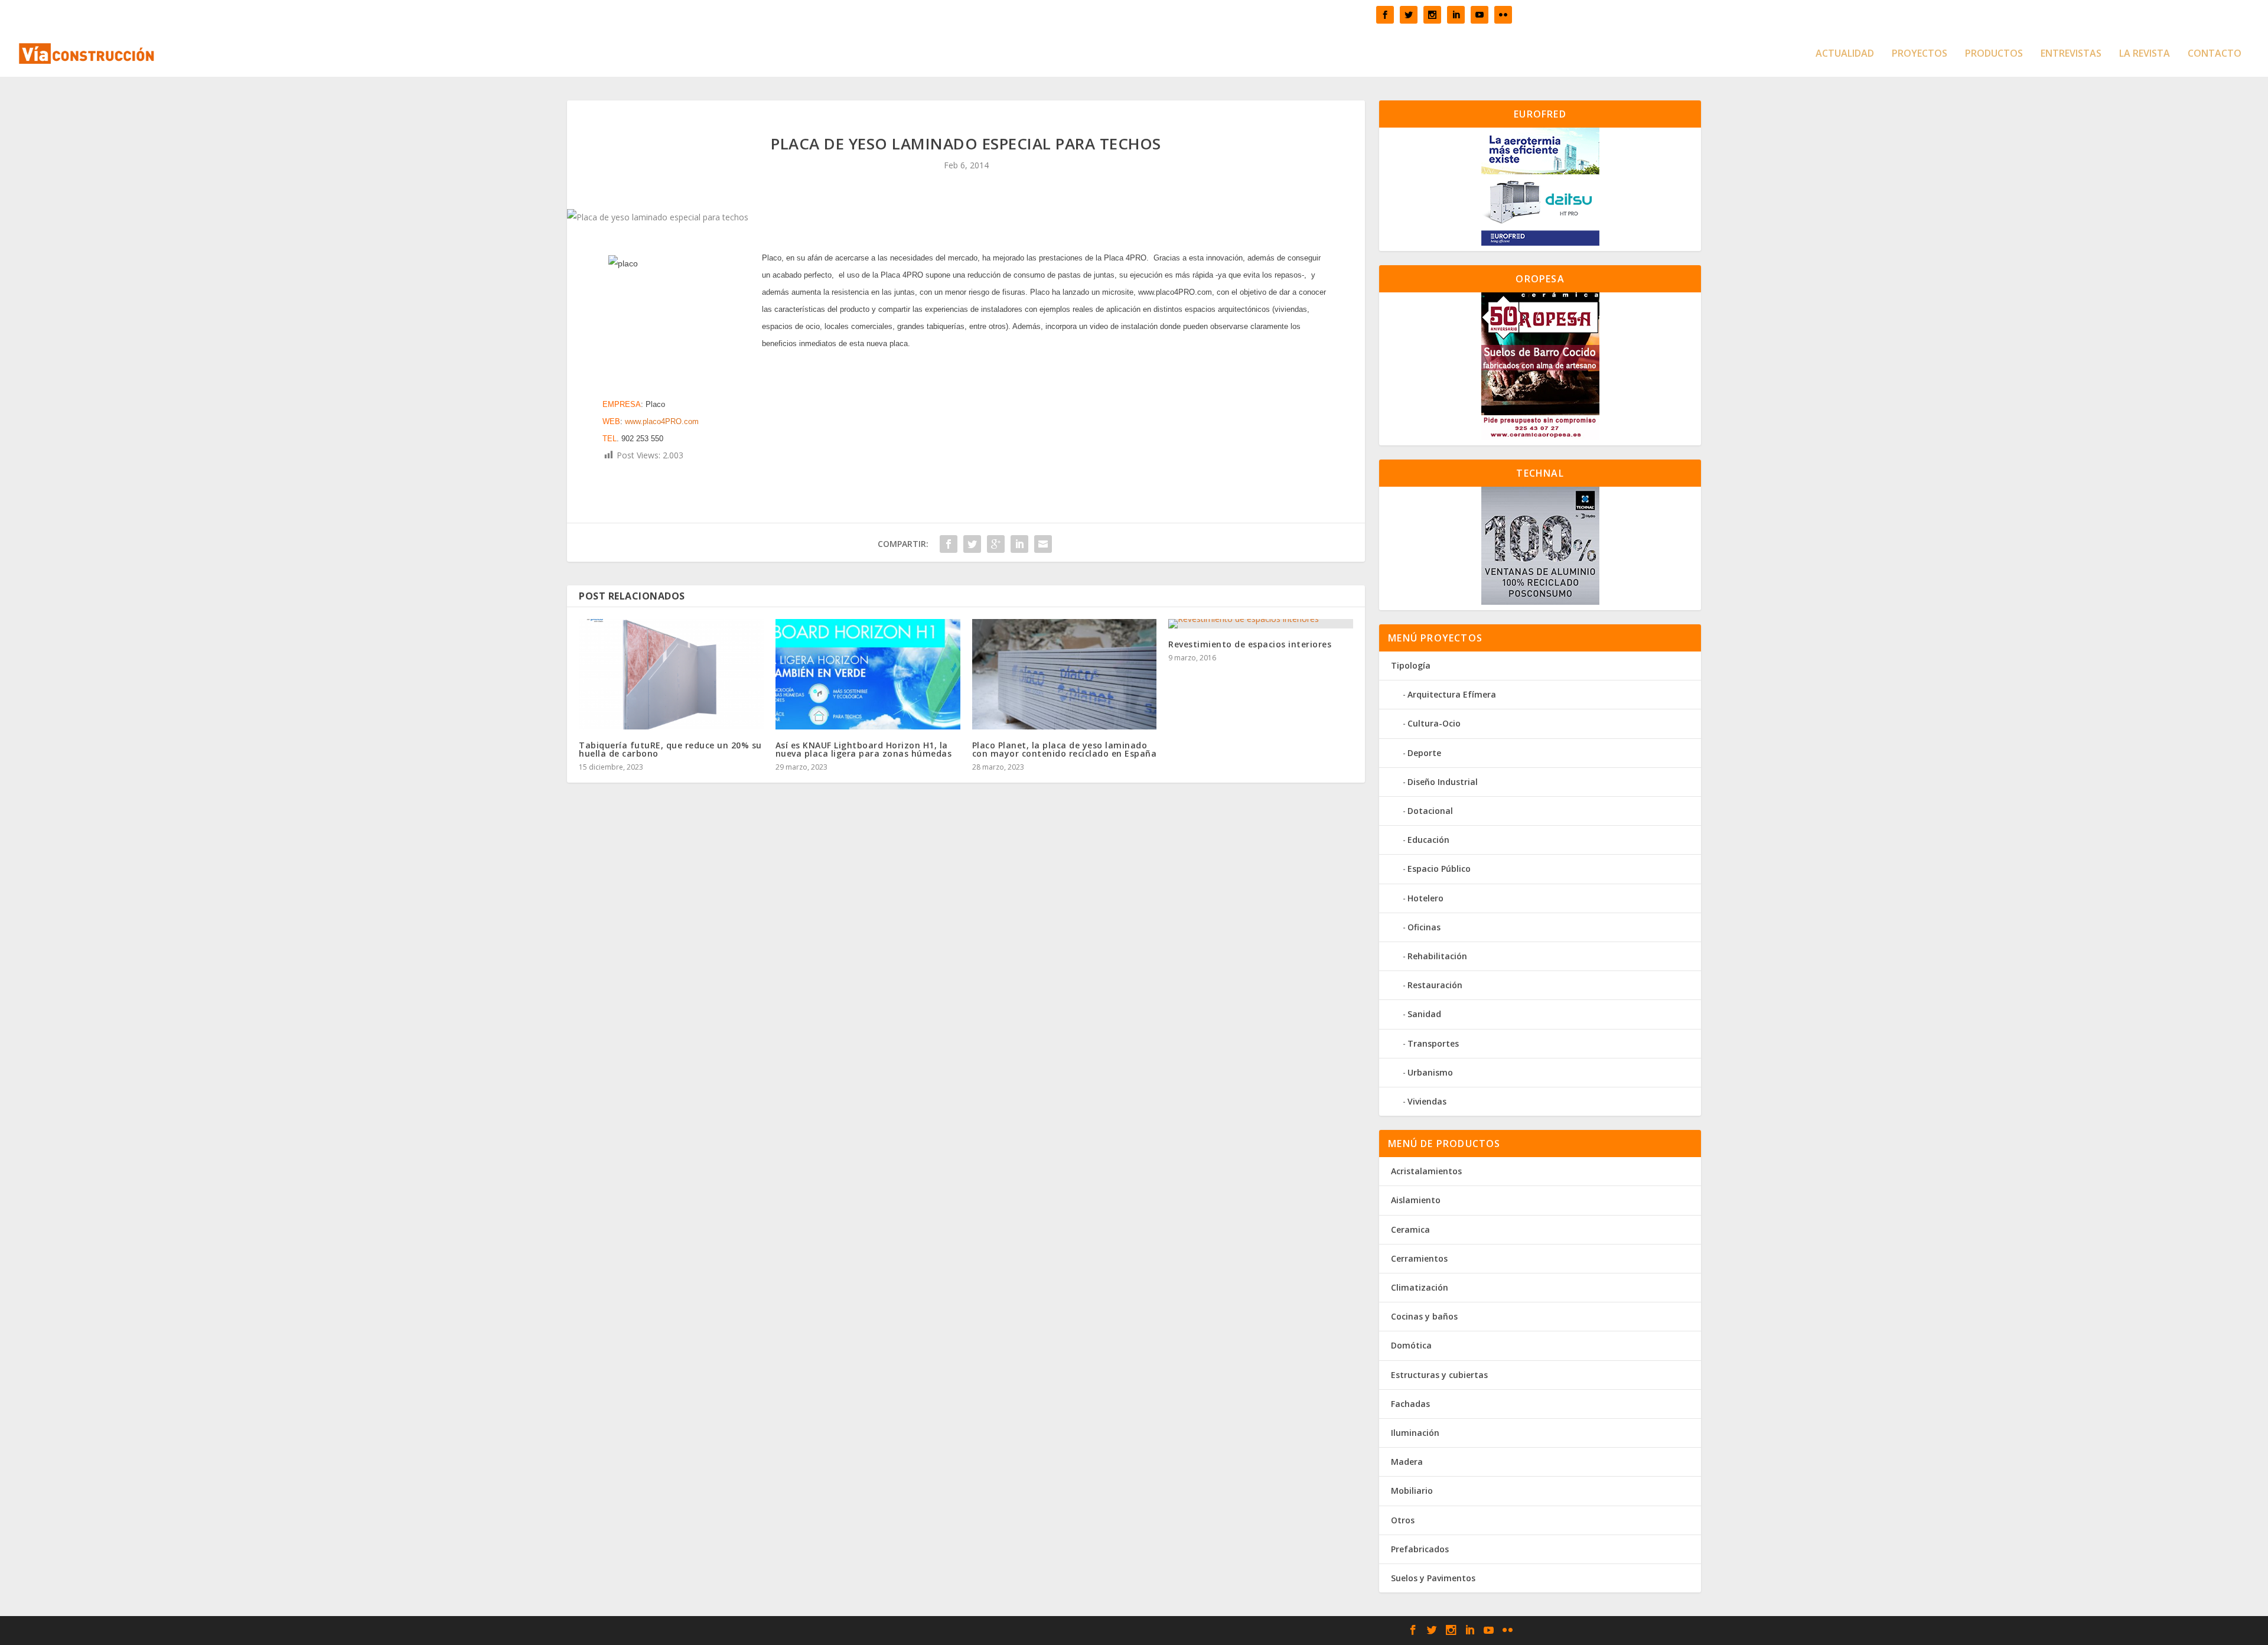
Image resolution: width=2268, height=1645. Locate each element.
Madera (1407, 1462)
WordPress (958, 1631)
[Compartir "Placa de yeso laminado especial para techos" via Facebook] (949, 544)
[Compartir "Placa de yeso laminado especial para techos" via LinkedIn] (1019, 544)
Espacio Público (1439, 869)
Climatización (1420, 1287)
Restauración (1435, 985)
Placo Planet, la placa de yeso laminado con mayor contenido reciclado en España (1065, 749)
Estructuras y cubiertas (1439, 1375)
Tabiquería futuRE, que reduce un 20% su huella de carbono (670, 749)
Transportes (1433, 1043)
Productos (1994, 54)
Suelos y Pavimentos (1433, 1578)
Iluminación (1415, 1433)
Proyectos (1920, 54)
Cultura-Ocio (1434, 723)
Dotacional (1430, 811)
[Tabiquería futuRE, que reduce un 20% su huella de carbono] (671, 675)
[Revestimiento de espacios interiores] (1261, 624)
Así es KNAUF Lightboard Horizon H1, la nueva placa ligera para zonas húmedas (864, 749)
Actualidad (1845, 54)
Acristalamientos (1426, 1171)
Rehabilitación (1437, 956)
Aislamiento (1416, 1200)
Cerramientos (1419, 1258)
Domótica (1411, 1345)
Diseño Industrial (1443, 782)
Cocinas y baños (1424, 1316)
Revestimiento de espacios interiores (1250, 644)
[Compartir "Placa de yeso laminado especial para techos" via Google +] (996, 544)
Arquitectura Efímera (1452, 694)
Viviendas (1427, 1101)
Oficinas (1424, 927)
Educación (1428, 840)
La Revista (2145, 54)
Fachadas (1410, 1404)
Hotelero (1425, 898)
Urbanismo (1430, 1072)
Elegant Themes (841, 1631)
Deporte (1424, 753)
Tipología (1411, 665)
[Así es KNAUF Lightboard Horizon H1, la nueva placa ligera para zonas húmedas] (868, 675)
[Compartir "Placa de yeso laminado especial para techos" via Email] (1043, 544)
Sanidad (1424, 1014)
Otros (1403, 1520)
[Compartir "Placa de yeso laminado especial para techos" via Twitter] (972, 544)
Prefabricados (1420, 1549)
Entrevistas (2071, 54)
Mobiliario (1412, 1491)
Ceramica (1410, 1229)
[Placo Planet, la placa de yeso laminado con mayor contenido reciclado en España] (1065, 675)
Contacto (2215, 54)
